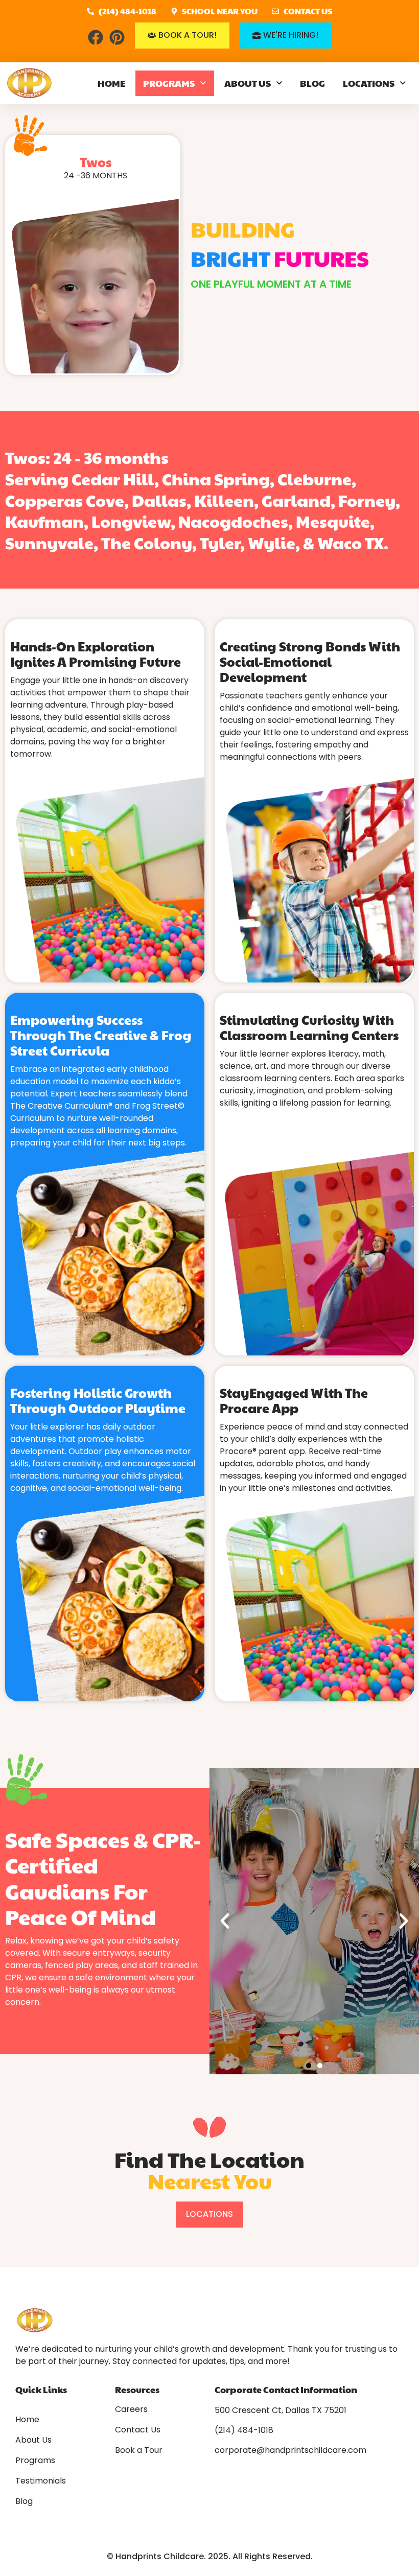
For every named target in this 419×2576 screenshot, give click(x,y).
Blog (312, 83)
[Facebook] (96, 37)
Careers (131, 2409)
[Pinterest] (117, 37)
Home (111, 83)
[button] (225, 1921)
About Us (248, 83)
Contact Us (138, 2430)
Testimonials (41, 2481)
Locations (369, 83)
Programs (169, 83)
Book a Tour (139, 2450)
